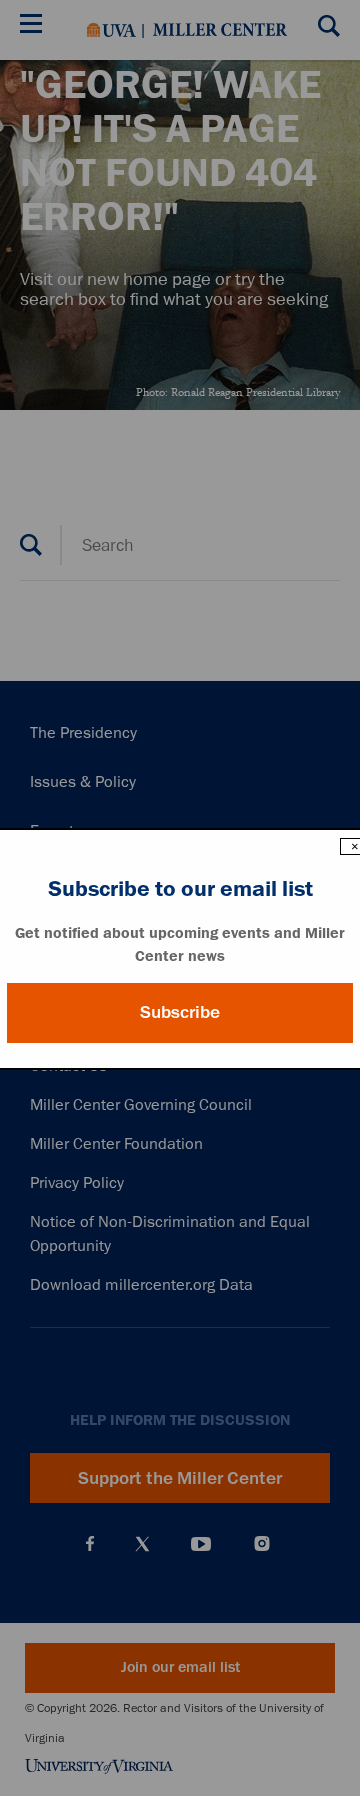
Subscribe (180, 1012)
